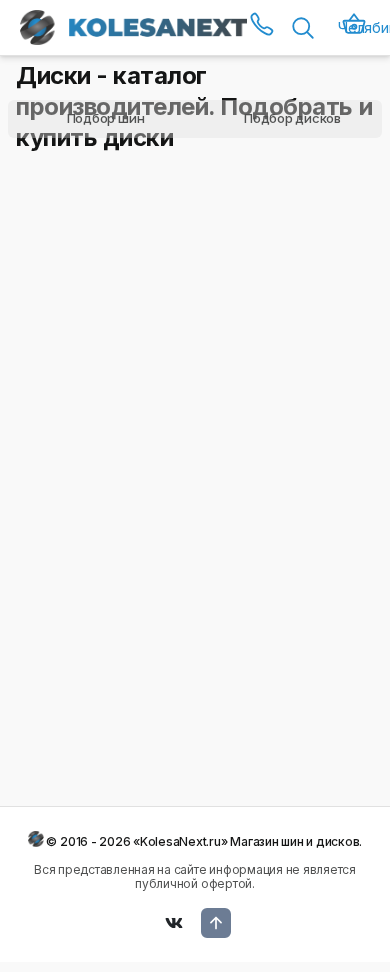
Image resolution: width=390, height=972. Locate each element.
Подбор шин (106, 118)
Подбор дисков (292, 118)
